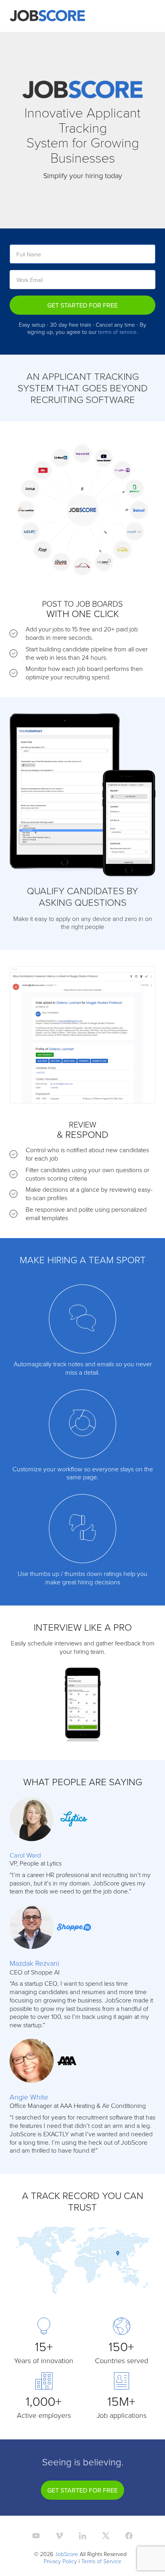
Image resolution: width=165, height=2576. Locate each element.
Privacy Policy (60, 2561)
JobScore (66, 2554)
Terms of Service (101, 2561)
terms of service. (118, 332)
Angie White (29, 2097)
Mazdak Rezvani (34, 1963)
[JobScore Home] (47, 16)
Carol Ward (25, 1855)
